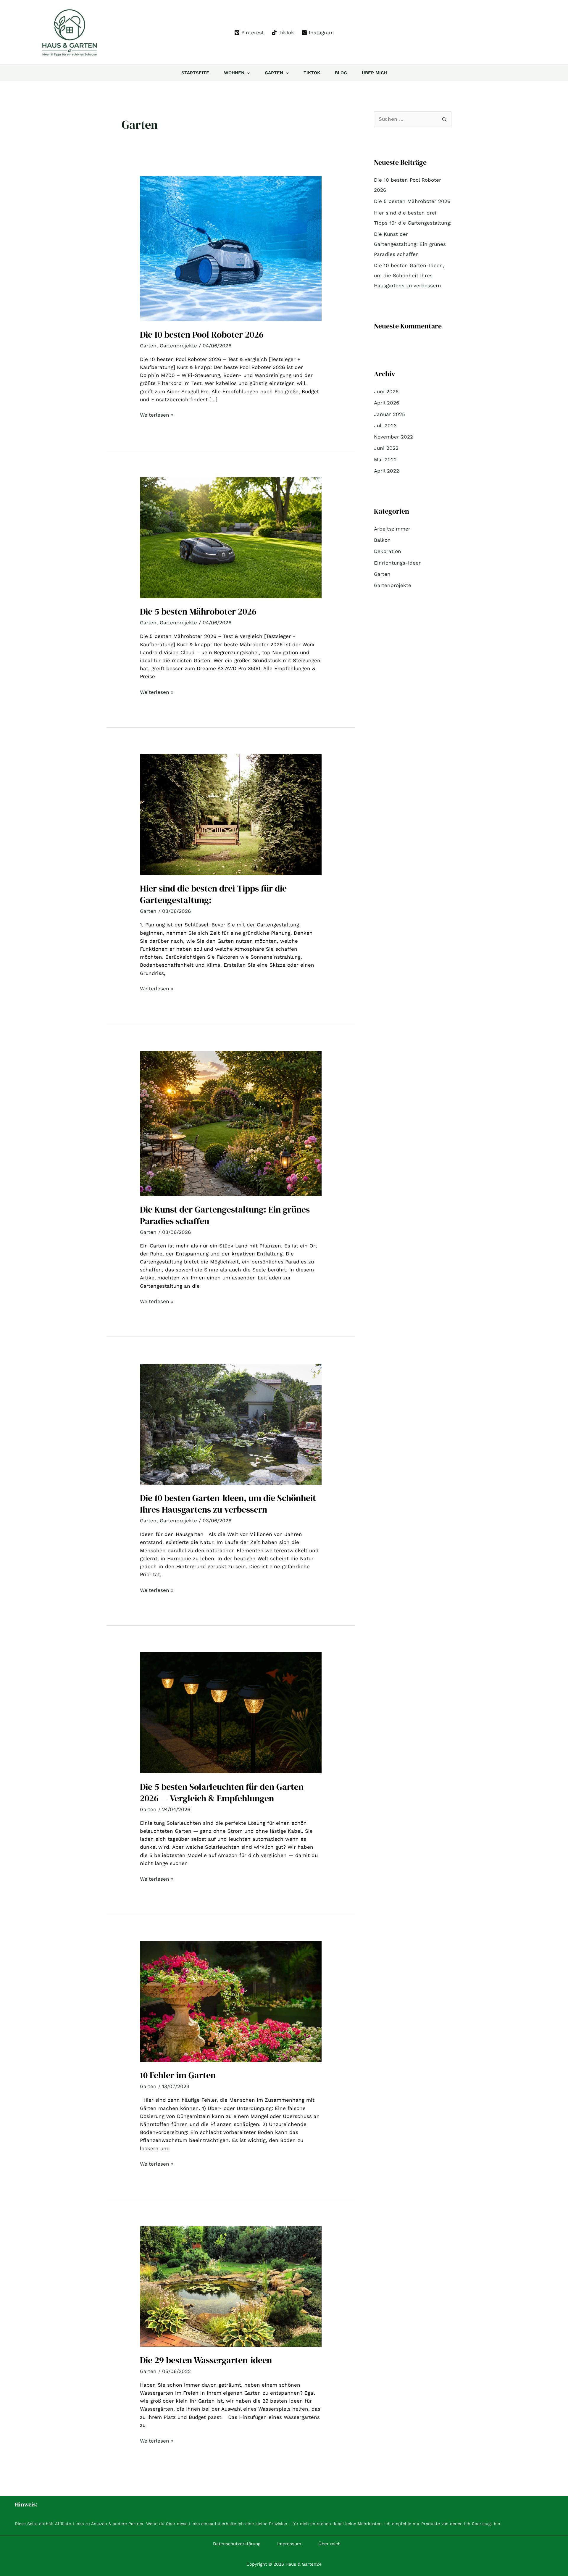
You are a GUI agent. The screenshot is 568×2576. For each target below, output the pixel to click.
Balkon (382, 540)
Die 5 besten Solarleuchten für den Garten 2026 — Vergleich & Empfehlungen (222, 1792)
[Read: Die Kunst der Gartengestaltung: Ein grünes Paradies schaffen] (231, 1123)
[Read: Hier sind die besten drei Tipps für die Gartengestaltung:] (231, 814)
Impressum (289, 2544)
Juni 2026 (386, 391)
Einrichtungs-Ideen (398, 563)
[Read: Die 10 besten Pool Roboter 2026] (231, 248)
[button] (247, 73)
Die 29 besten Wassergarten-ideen (206, 2360)
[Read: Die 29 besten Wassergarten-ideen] (231, 2286)
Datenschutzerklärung (237, 2544)
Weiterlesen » (157, 414)
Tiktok (312, 73)
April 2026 (387, 403)
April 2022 (387, 471)
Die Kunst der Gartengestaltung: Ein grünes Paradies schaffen (225, 1215)
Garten (274, 73)
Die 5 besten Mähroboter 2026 (198, 611)
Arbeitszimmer (392, 529)
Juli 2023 (385, 425)
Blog (341, 73)
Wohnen (234, 73)
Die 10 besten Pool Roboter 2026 (202, 335)
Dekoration (388, 551)
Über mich (374, 73)
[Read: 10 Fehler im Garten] (231, 2001)
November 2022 (393, 437)
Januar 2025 (389, 414)
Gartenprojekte (178, 346)
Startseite (195, 73)
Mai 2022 (385, 460)
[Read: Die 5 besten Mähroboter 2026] (231, 537)
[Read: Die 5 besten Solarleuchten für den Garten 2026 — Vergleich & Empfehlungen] (231, 1712)
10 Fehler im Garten (178, 2075)
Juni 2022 (386, 448)
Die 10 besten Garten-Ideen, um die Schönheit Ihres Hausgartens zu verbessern (228, 1504)
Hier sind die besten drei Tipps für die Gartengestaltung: (213, 894)
